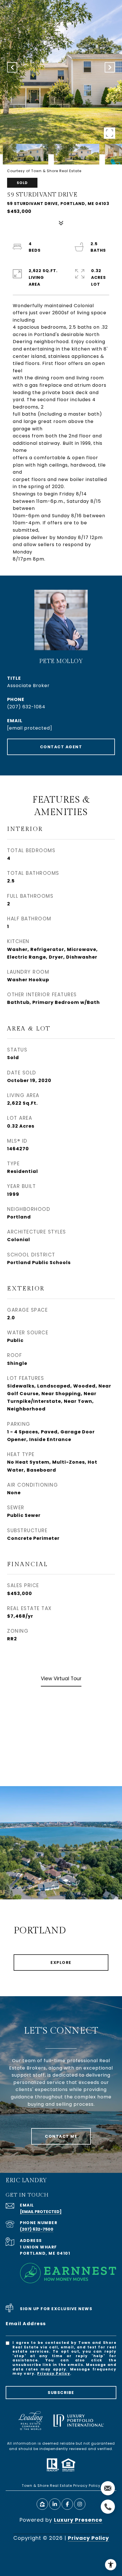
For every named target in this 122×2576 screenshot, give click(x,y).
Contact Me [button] (61, 2136)
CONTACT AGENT (61, 747)
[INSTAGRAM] (80, 2504)
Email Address (26, 2324)
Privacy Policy (54, 2373)
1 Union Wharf (38, 2247)
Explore (61, 1963)
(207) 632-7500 (37, 2229)
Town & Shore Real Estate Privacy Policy (61, 2486)
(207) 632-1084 (26, 707)
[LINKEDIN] (55, 2504)
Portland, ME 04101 (45, 2253)
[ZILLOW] (42, 2504)
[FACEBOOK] (67, 2504)
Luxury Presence (78, 2520)
